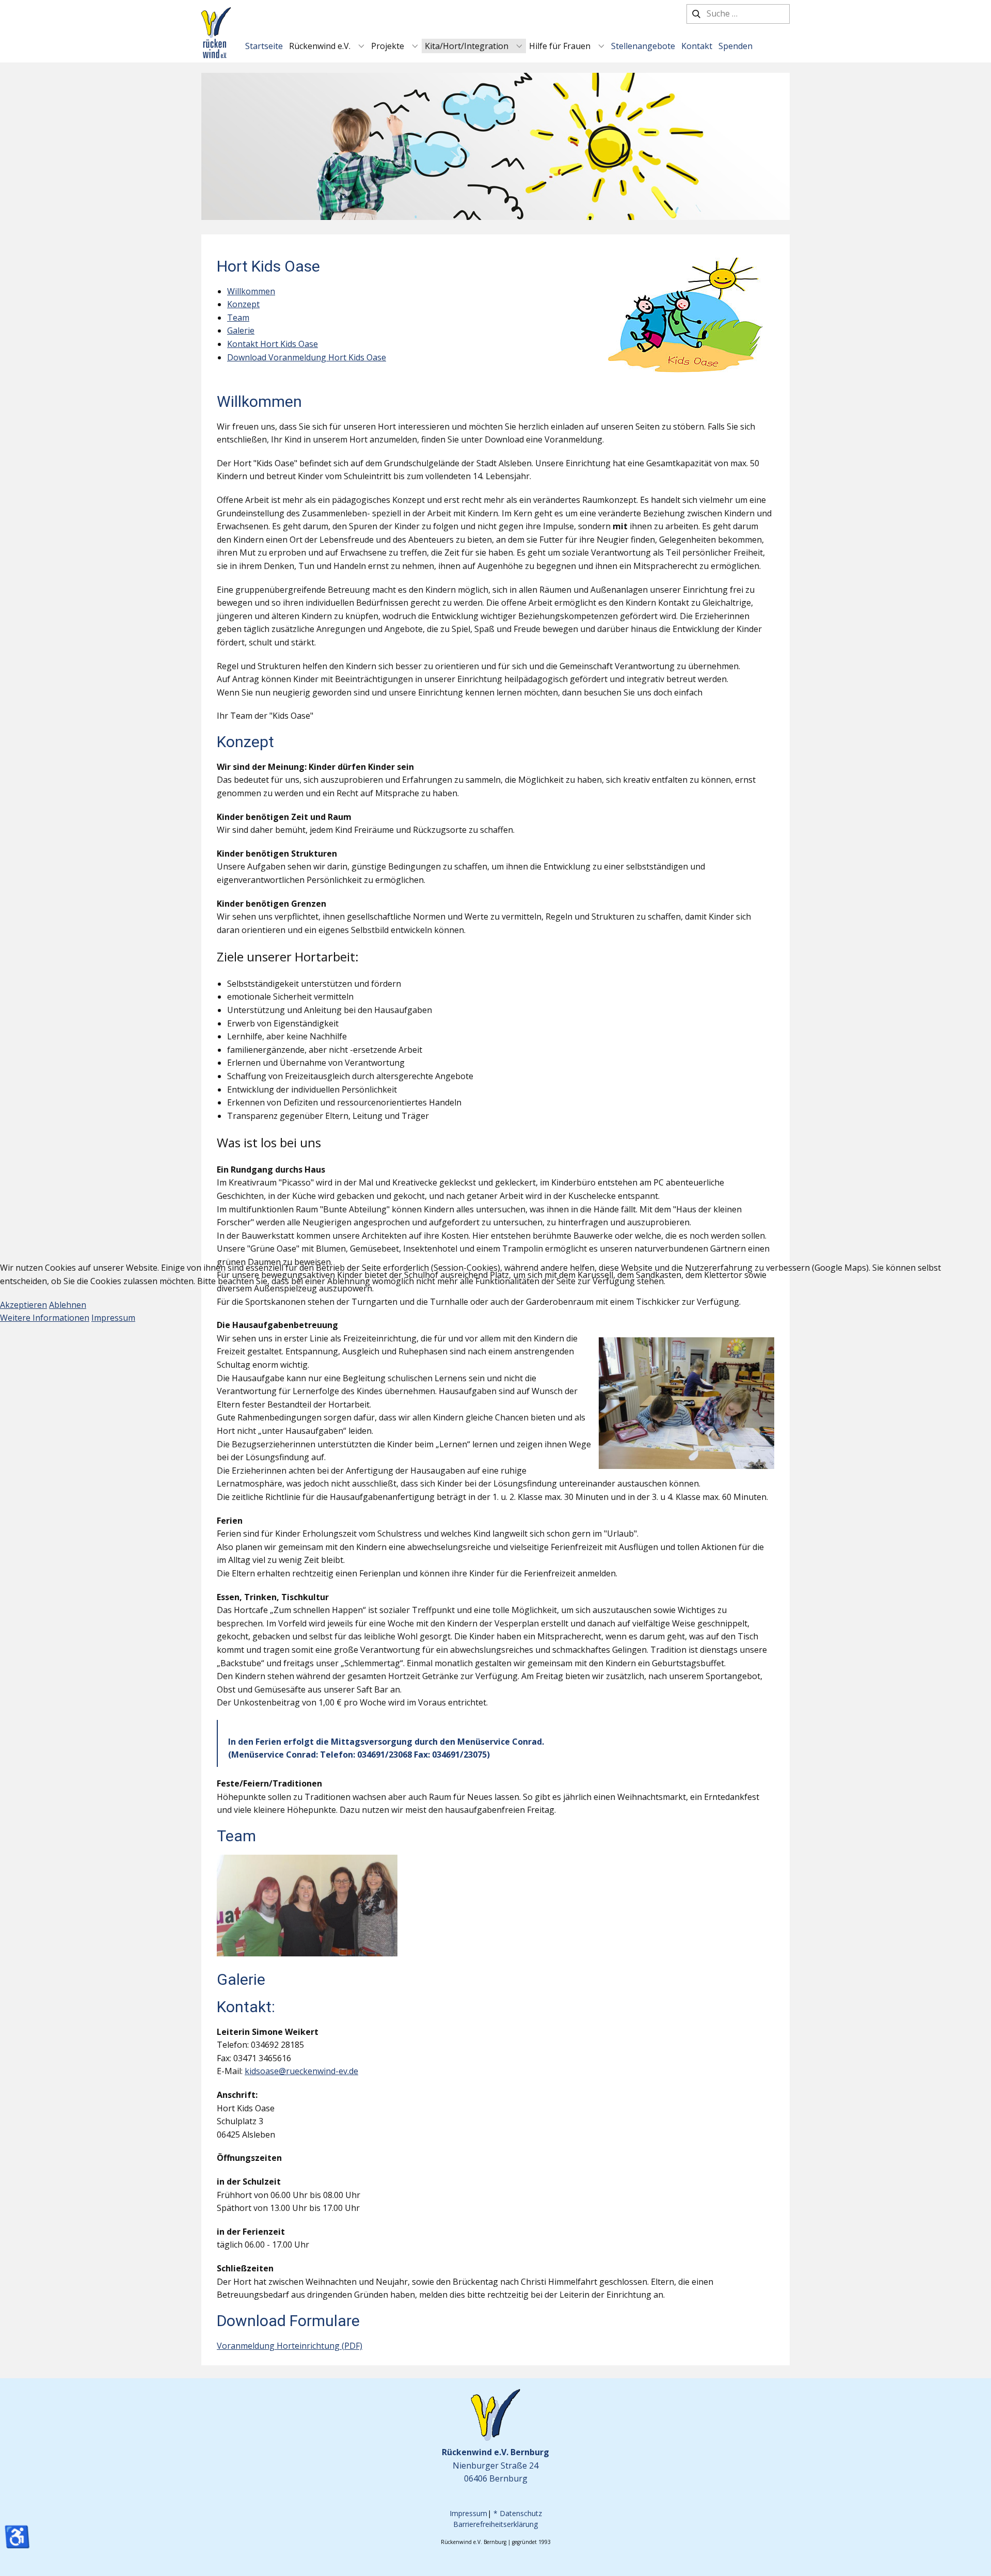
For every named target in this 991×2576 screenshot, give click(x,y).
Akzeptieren (23, 1305)
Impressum (113, 1318)
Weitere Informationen (45, 1318)
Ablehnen (68, 1305)
